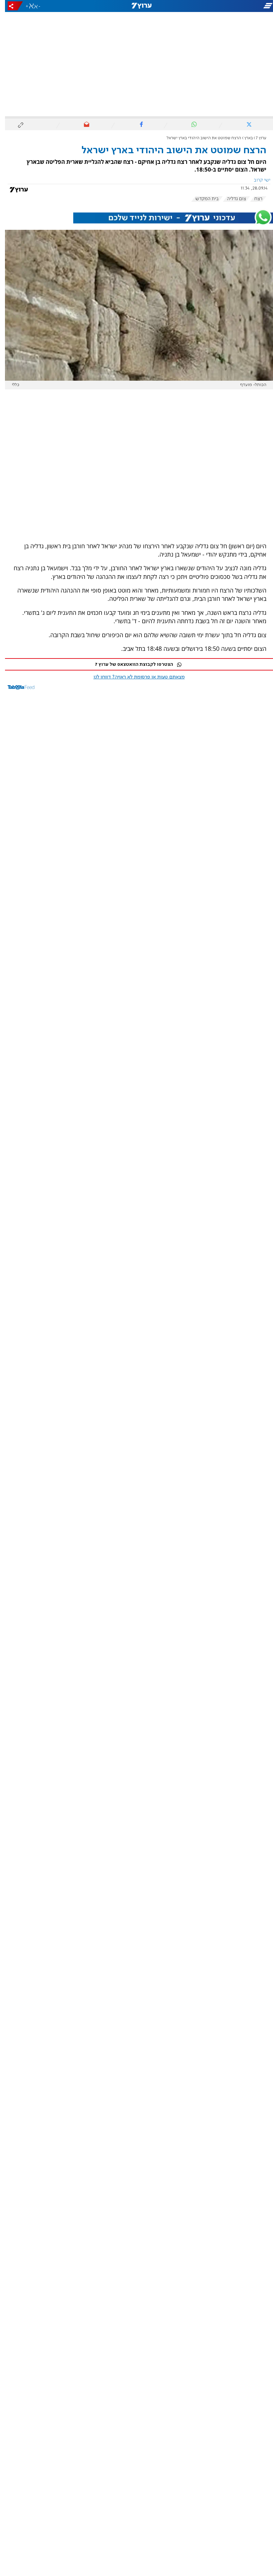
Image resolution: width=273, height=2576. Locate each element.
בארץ (244, 138)
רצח (253, 199)
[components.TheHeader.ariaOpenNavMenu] (230, 6)
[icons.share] (10, 6)
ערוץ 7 (256, 138)
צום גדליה (232, 199)
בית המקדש (202, 199)
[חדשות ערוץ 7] (136, 6)
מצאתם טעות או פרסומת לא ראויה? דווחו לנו (134, 677)
